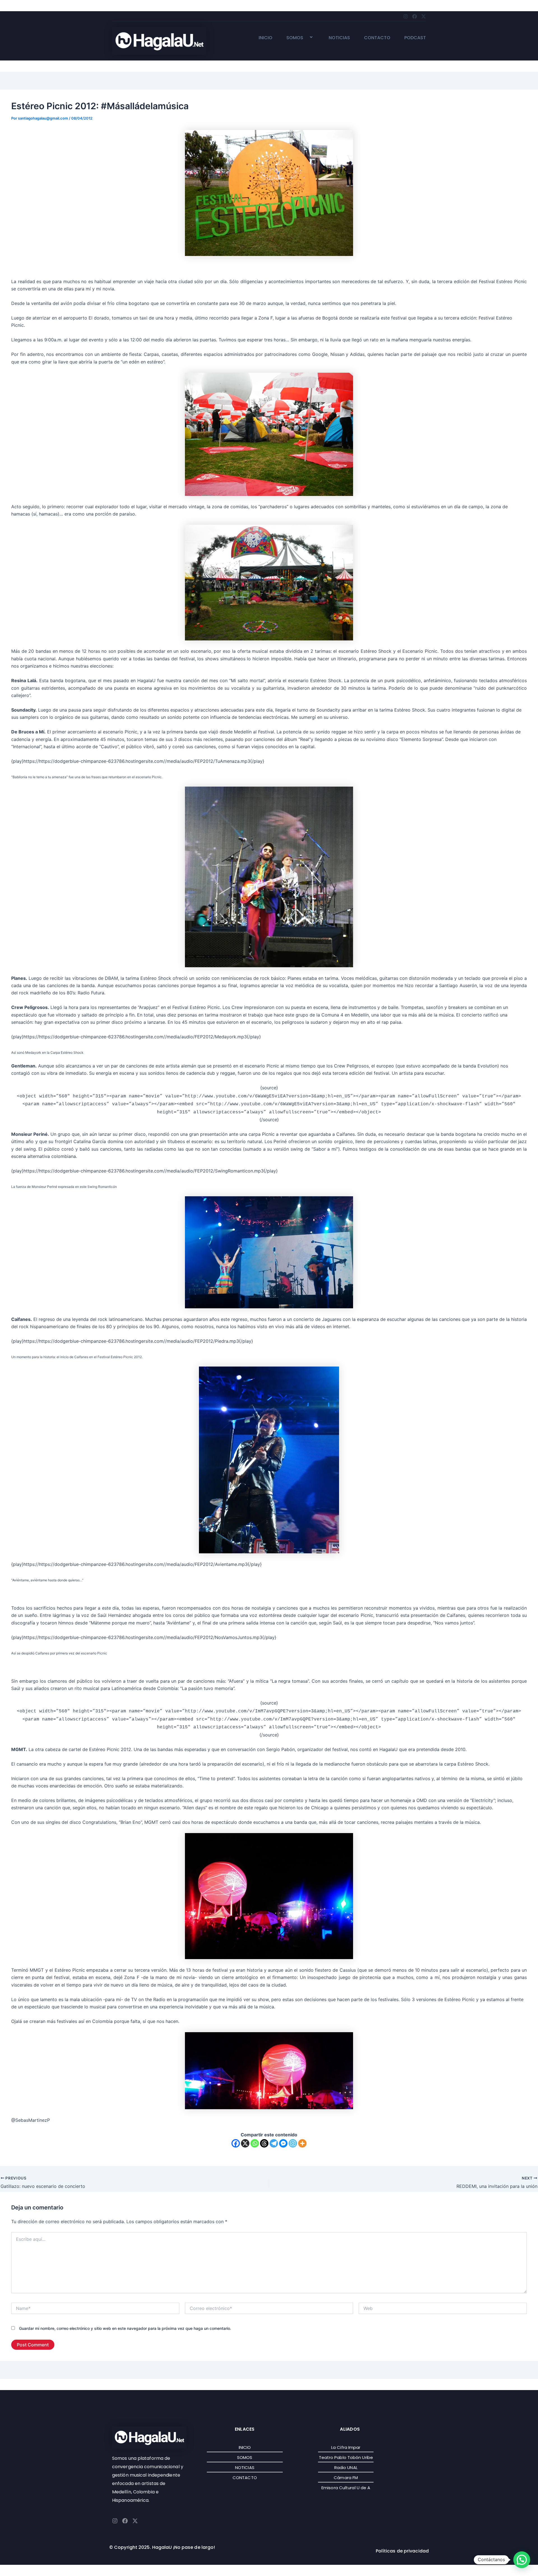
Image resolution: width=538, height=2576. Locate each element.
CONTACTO (377, 38)
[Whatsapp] (255, 2143)
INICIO (265, 38)
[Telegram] (274, 2143)
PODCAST (415, 38)
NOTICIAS (339, 38)
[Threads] (264, 2143)
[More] (302, 2143)
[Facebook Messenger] (283, 2143)
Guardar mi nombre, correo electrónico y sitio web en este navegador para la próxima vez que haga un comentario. (125, 2328)
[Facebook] (236, 2143)
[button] (305, 38)
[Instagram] (293, 2143)
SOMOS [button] (295, 38)
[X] (245, 2143)
